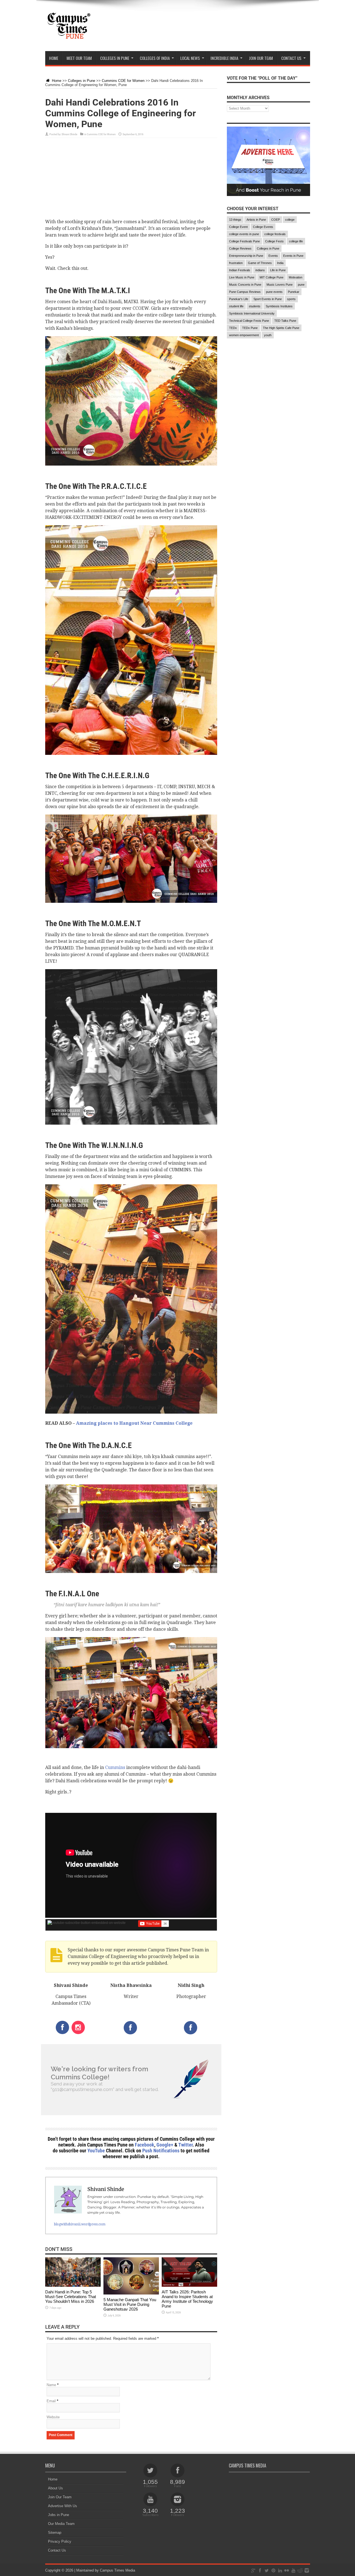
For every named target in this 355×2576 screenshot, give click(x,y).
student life (236, 306)
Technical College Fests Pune (249, 321)
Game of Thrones (260, 263)
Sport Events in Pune (268, 299)
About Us (55, 2488)
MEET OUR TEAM (79, 58)
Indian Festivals (240, 270)
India (280, 263)
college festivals (275, 234)
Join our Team (261, 58)
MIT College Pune (272, 277)
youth (268, 335)
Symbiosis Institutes (279, 306)
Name (51, 2385)
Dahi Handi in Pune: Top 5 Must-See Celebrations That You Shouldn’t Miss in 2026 (71, 2297)
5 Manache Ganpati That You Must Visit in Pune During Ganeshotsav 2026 (130, 2304)
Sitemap (55, 2533)
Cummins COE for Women (123, 81)
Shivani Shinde (69, 134)
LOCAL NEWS (190, 58)
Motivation (296, 277)
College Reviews (240, 248)
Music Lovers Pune (280, 285)
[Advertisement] (131, 180)
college (290, 220)
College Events (263, 227)
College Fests (274, 241)
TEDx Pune (250, 328)
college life (296, 241)
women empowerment (244, 335)
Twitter (185, 2145)
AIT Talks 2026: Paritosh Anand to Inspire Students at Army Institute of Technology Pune (187, 2299)
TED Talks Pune (285, 321)
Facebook (144, 2145)
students (255, 306)
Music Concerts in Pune (245, 285)
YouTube (96, 2151)
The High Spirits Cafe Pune (281, 328)
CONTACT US (291, 58)
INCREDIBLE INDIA (224, 58)
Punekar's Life (239, 299)
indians (260, 270)
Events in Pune (293, 256)
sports (291, 299)
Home (54, 58)
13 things (235, 220)
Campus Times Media (117, 2570)
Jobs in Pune (59, 2515)
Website (53, 2417)
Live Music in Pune (242, 277)
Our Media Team (61, 2524)
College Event (238, 227)
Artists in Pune (256, 220)
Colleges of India (155, 58)
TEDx (233, 328)
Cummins (115, 1767)
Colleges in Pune (82, 81)
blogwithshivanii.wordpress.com (80, 2224)
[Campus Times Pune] (69, 37)
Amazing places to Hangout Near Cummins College (134, 1423)
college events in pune (244, 234)
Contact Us (57, 2550)
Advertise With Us (63, 2506)
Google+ (165, 2145)
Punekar (294, 292)
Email (51, 2401)
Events (273, 256)
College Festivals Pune (244, 241)
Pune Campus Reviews (245, 292)
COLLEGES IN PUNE (115, 58)
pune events (274, 292)
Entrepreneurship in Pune (246, 256)
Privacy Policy (60, 2541)
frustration (236, 263)
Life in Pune (278, 270)
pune (301, 285)
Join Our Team (60, 2497)
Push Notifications (161, 2151)
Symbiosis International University (252, 313)
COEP (276, 220)
